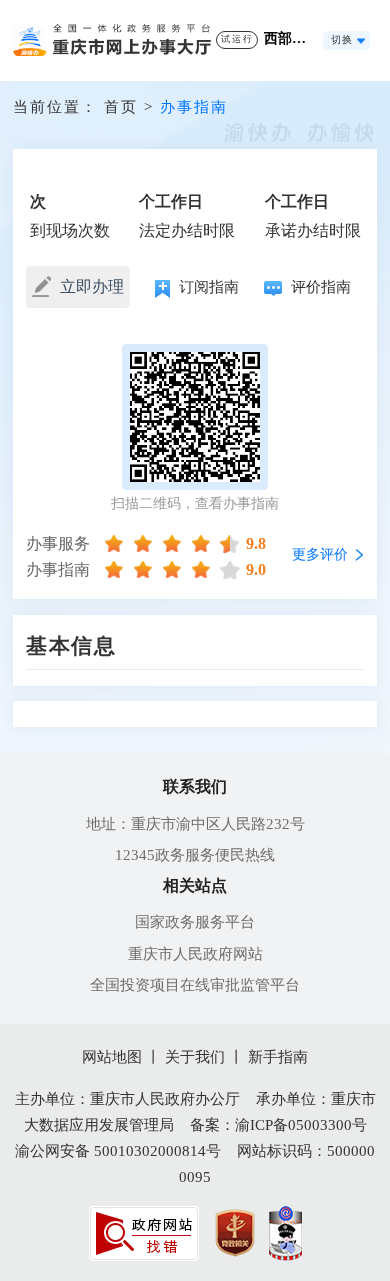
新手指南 (278, 1057)
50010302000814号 (157, 1151)
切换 (342, 39)
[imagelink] (144, 1233)
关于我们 (195, 1057)
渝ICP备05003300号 (301, 1125)
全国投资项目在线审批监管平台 (195, 985)
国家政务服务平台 (195, 922)
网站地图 (112, 1057)
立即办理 (90, 286)
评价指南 (319, 287)
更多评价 (320, 554)
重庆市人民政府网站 (195, 954)
